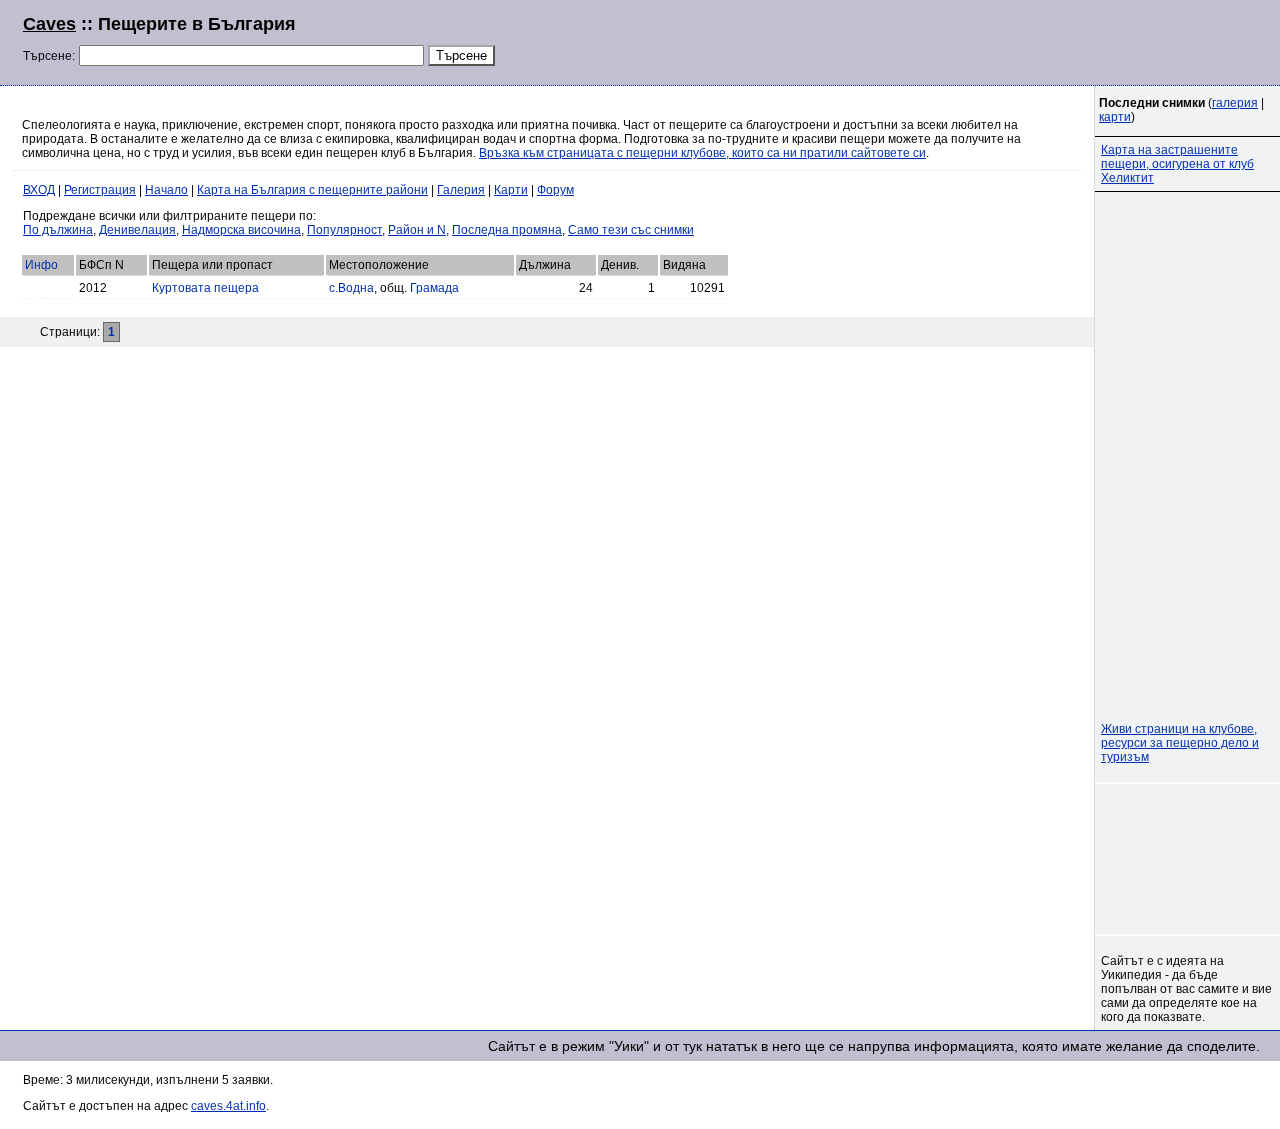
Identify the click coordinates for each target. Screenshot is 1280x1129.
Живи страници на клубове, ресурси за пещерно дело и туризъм (1180, 743)
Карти (511, 190)
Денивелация (137, 230)
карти (1115, 117)
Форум (555, 190)
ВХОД (39, 190)
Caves (49, 24)
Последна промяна (507, 230)
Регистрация (100, 190)
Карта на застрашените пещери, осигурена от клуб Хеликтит (1177, 164)
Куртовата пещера (205, 288)
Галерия (461, 190)
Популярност (344, 230)
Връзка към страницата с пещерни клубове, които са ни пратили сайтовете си (702, 153)
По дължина (58, 230)
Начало (166, 190)
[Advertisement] (1014, 40)
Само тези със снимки (631, 230)
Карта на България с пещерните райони (312, 190)
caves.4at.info (228, 1106)
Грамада (434, 288)
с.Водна (351, 288)
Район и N (417, 230)
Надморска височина (241, 230)
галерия (1235, 103)
